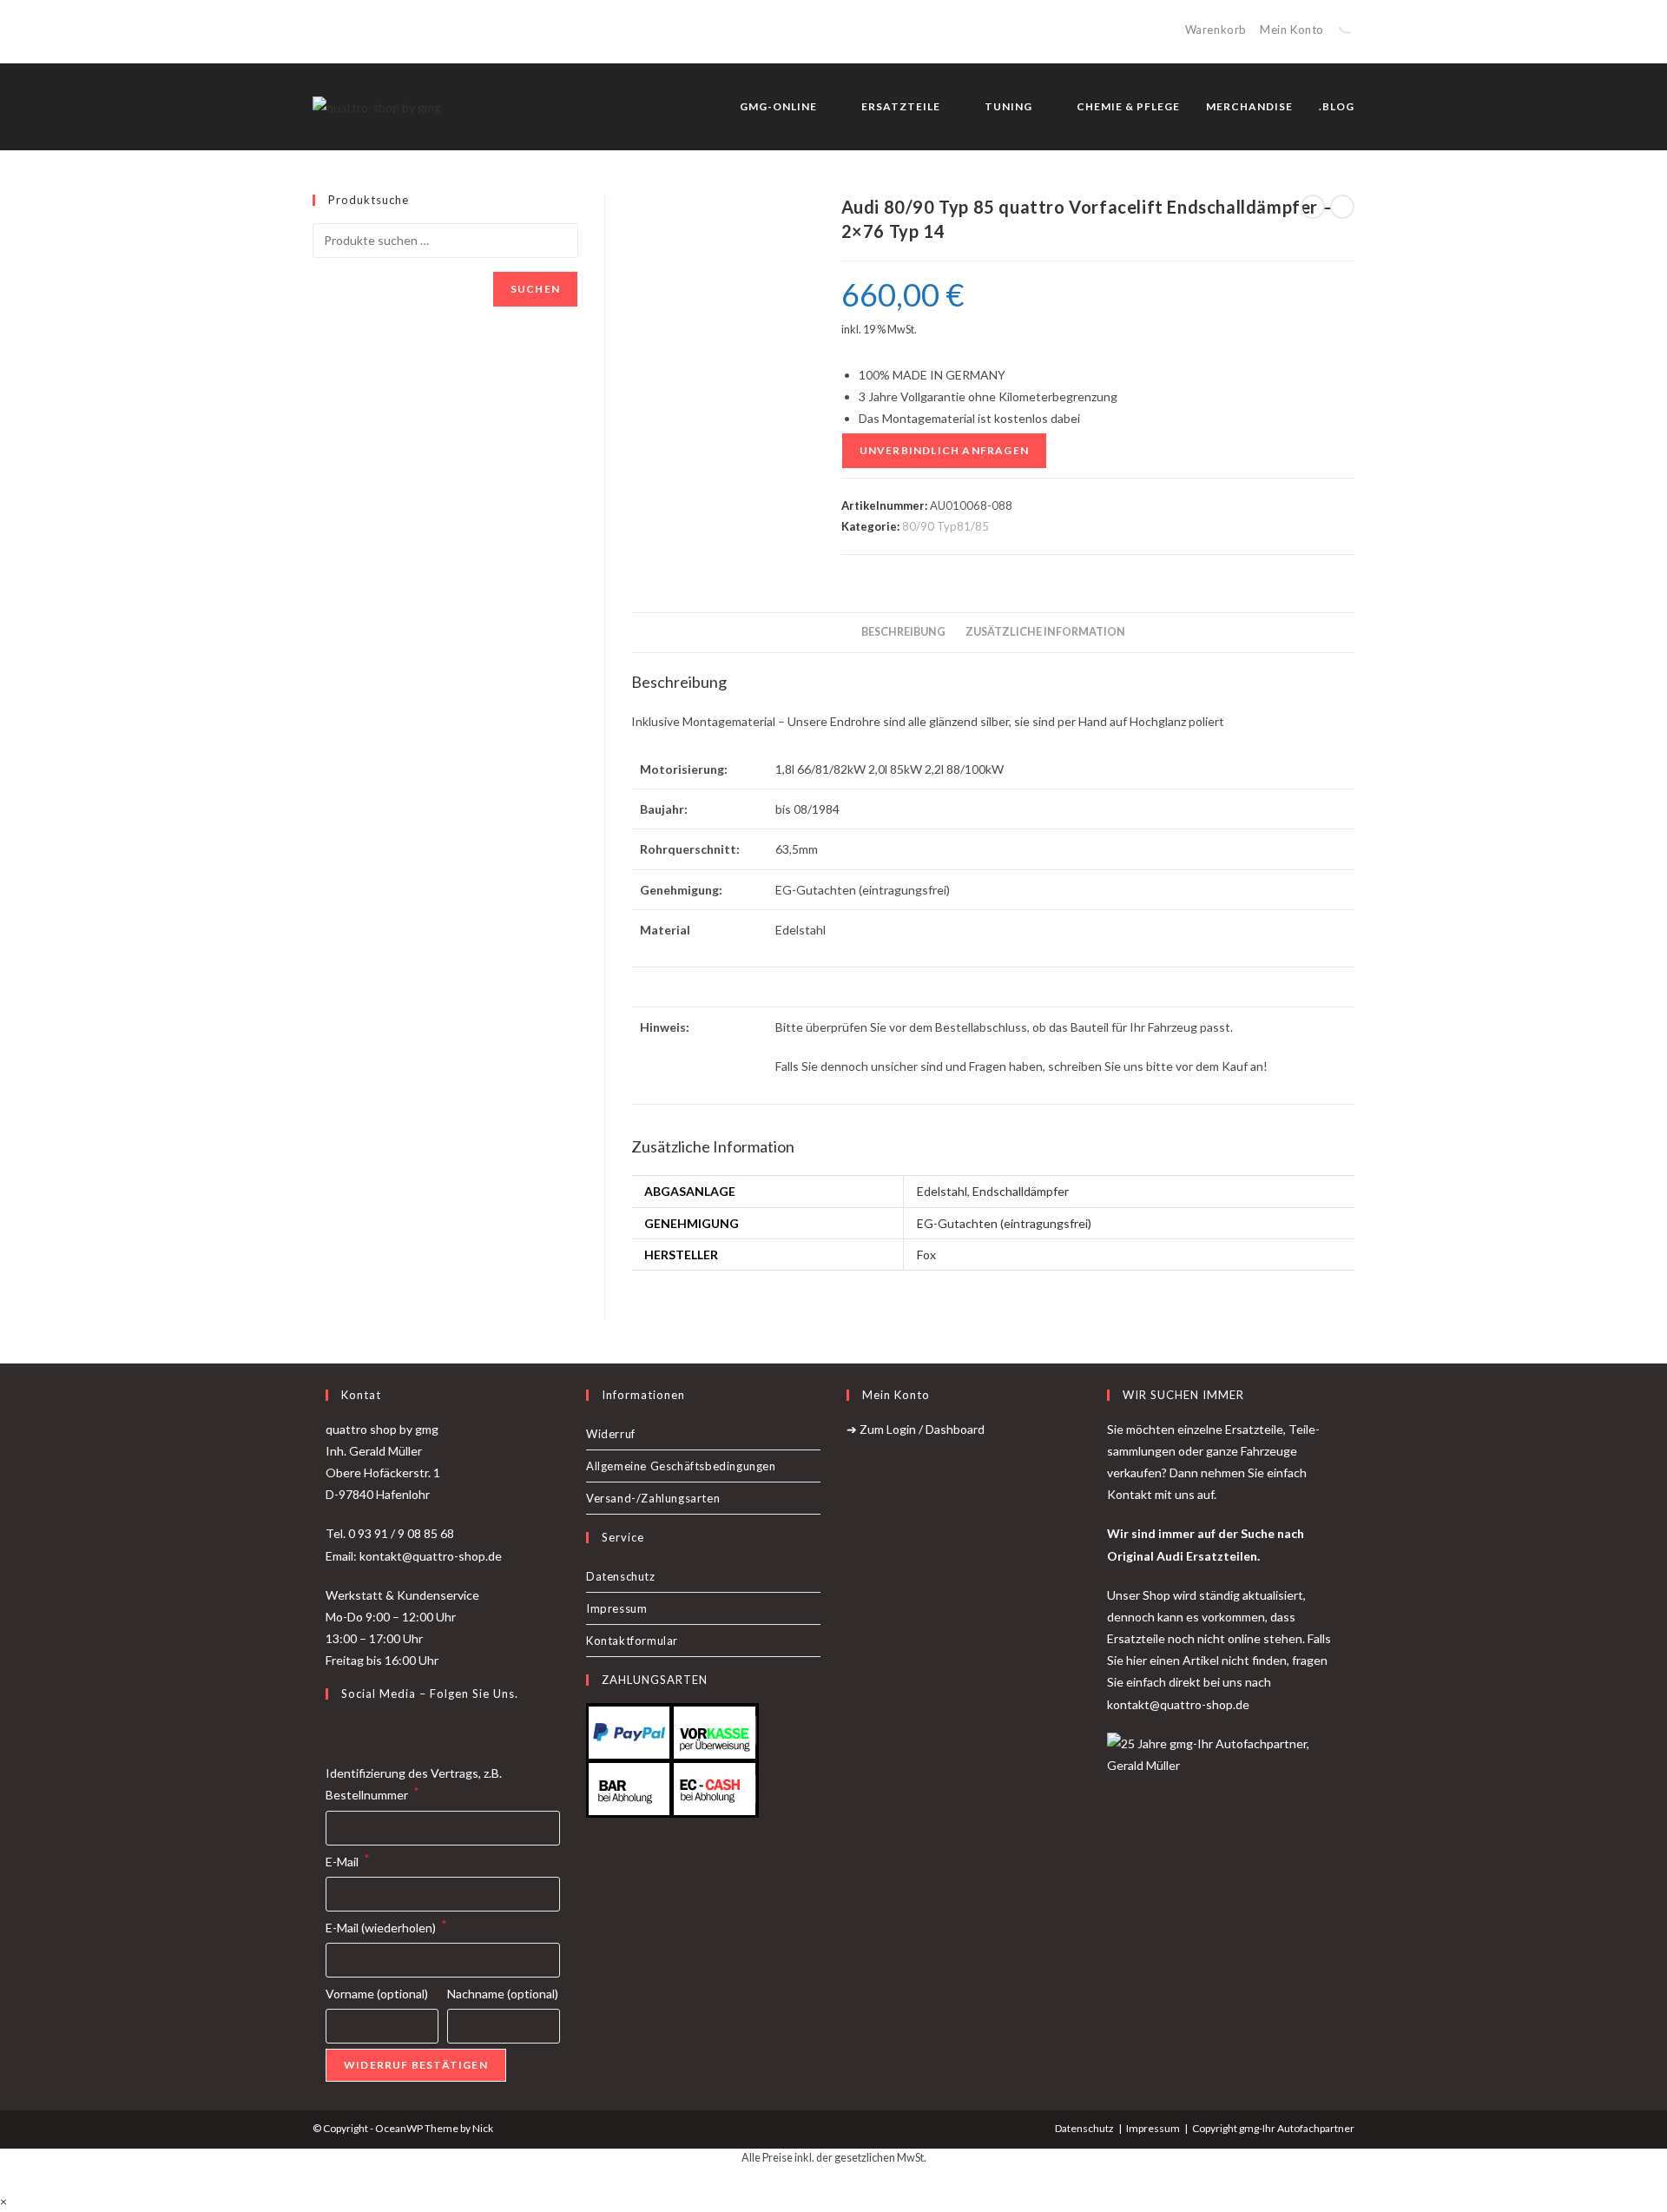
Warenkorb (1216, 30)
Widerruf (611, 1434)
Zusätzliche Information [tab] (1045, 632)
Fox (926, 1255)
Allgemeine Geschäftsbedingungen (681, 1466)
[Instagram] (357, 1730)
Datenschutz (621, 1576)
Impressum (616, 1608)
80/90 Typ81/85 (946, 526)
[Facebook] (336, 1730)
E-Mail (348, 1860)
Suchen (535, 289)
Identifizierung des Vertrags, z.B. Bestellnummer (414, 1784)
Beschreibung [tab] (903, 632)
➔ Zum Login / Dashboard (916, 1429)
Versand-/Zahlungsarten (653, 1498)
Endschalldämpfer (1021, 1191)
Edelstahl (942, 1191)
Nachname (503, 1994)
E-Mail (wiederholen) (386, 1926)
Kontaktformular (632, 1641)
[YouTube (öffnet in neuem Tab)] (357, 31)
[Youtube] (378, 1730)
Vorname (377, 1994)
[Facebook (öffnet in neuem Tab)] (320, 31)
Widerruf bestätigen (416, 2065)
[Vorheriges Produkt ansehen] (1313, 207)
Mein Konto (1292, 30)
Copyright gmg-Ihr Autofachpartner (1273, 2128)
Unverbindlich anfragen (944, 450)
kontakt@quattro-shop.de (1178, 1704)
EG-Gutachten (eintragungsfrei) (1004, 1223)
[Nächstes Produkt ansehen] (1342, 207)
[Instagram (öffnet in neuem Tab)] (337, 31)
